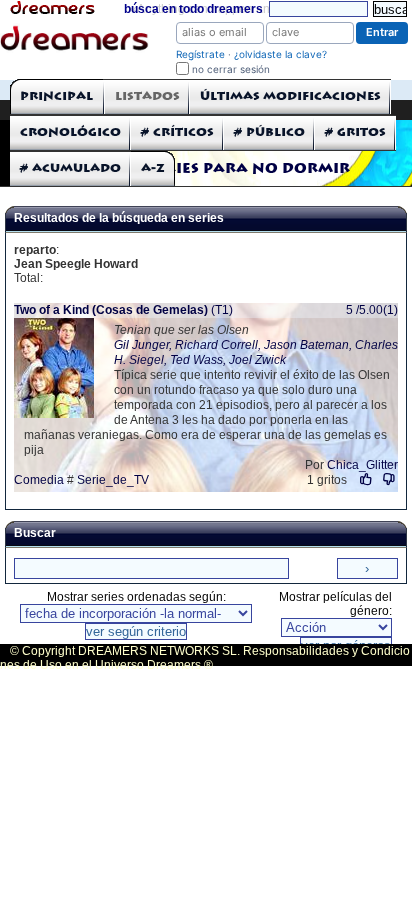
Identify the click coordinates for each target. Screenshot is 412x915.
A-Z (153, 168)
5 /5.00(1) (372, 310)
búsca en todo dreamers (193, 9)
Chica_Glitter (362, 465)
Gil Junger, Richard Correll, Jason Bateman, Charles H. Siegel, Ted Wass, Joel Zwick (256, 352)
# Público (269, 132)
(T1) (123, 310)
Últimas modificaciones (290, 96)
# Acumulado (70, 168)
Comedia (39, 480)
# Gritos (355, 132)
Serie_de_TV (113, 480)
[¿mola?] (366, 479)
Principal (56, 96)
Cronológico (70, 132)
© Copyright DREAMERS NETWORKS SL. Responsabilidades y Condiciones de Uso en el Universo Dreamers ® (205, 658)
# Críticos (177, 132)
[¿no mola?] (388, 479)
